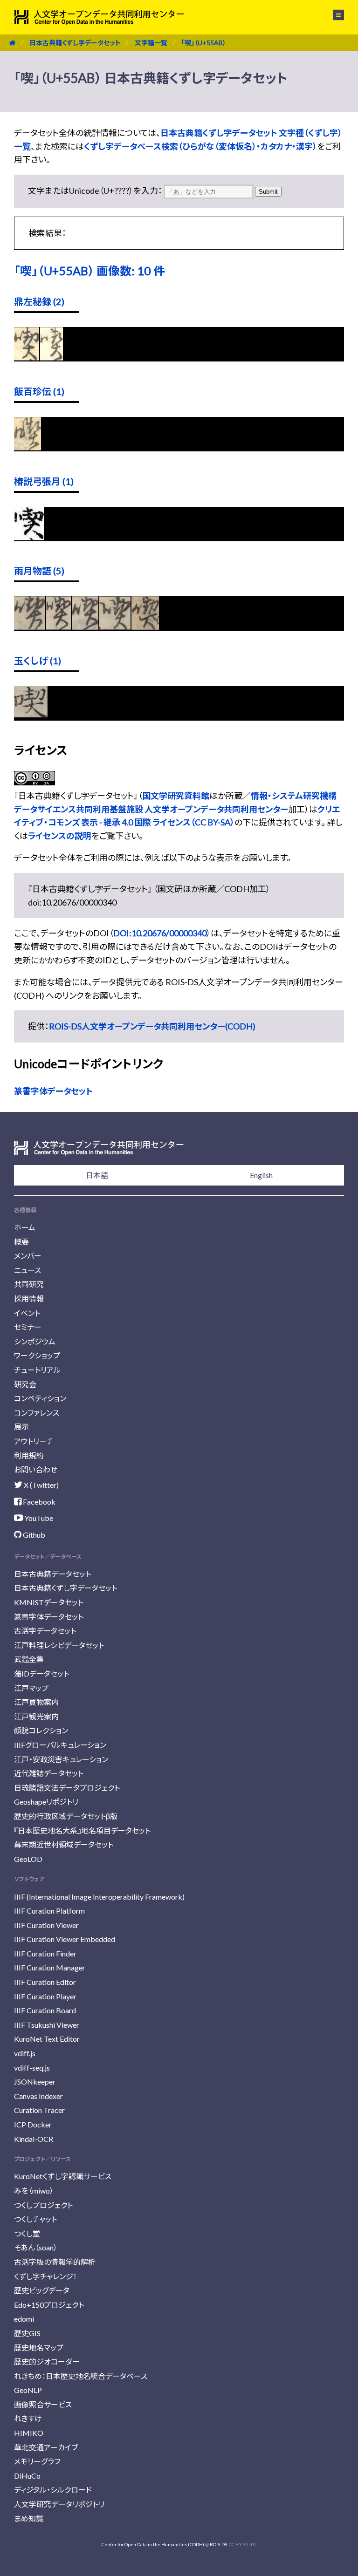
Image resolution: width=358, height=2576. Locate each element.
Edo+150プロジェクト (49, 2305)
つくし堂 (27, 2233)
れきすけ (28, 2418)
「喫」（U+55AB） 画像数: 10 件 (89, 271)
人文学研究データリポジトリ (59, 2504)
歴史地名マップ (39, 2348)
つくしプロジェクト (43, 2205)
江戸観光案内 (36, 1716)
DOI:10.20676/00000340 (160, 933)
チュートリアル (37, 1370)
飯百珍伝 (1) (39, 391)
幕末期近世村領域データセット (64, 1844)
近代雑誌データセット (49, 1773)
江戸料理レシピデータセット (59, 1645)
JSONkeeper (35, 2082)
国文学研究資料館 (176, 796)
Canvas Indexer (38, 2096)
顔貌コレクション (41, 1730)
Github (33, 1535)
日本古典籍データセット (52, 1574)
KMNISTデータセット (49, 1602)
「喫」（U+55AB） (204, 43)
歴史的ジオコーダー (47, 2361)
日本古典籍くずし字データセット (75, 43)
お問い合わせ (36, 1469)
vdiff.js (25, 2053)
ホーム (25, 1227)
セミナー (28, 1327)
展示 (21, 1427)
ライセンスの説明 (60, 836)
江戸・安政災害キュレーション (61, 1759)
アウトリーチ (34, 1441)
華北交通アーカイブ (46, 2447)
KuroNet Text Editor (47, 2039)
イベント (27, 1313)
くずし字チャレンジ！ (45, 2276)
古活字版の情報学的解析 (55, 2262)
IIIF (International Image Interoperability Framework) (99, 1897)
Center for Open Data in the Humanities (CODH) (153, 2544)
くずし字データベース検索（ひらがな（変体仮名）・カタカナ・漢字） (200, 146)
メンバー (28, 1256)
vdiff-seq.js (32, 2068)
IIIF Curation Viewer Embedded (65, 1939)
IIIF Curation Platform (49, 1911)
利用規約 (29, 1455)
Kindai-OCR (34, 2139)
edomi (24, 2319)
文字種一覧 (151, 43)
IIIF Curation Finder (45, 1953)
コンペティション (40, 1398)
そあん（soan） (36, 2247)
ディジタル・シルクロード (53, 2490)
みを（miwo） (34, 2191)
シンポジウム (35, 1341)
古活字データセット (45, 1631)
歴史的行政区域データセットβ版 (66, 1816)
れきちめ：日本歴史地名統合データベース (81, 2376)
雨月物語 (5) (39, 571)
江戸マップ (31, 1688)
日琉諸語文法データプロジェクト (67, 1788)
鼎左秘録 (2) (39, 301)
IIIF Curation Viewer (46, 1925)
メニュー (333, 15)
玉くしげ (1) (38, 661)
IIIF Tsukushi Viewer (47, 2025)
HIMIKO (29, 2433)
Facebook (38, 1502)
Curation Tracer (39, 2110)
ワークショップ (37, 1355)
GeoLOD (28, 1859)
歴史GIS (27, 2333)
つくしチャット (35, 2219)
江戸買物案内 (36, 1702)
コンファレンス (37, 1413)
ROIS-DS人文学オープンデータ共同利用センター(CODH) (152, 1026)
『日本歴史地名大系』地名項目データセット (82, 1830)
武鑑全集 (29, 1659)
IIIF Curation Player (45, 1996)
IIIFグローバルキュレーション (60, 1745)
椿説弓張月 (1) (44, 481)
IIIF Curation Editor (45, 1982)
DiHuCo (27, 2476)
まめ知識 (29, 2518)
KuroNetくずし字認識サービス (63, 2176)
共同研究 (29, 1284)
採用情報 (29, 1298)
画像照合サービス (43, 2404)
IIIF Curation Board (45, 2010)
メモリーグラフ (37, 2461)
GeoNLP (28, 2390)
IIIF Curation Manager (50, 1967)
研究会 (25, 1384)
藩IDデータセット (41, 1673)
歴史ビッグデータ (42, 2290)
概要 (21, 1242)
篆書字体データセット (53, 1091)
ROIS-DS (218, 2544)
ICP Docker (33, 2124)
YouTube (38, 1518)
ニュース (28, 1270)
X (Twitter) (41, 1485)
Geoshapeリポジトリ (46, 1802)
